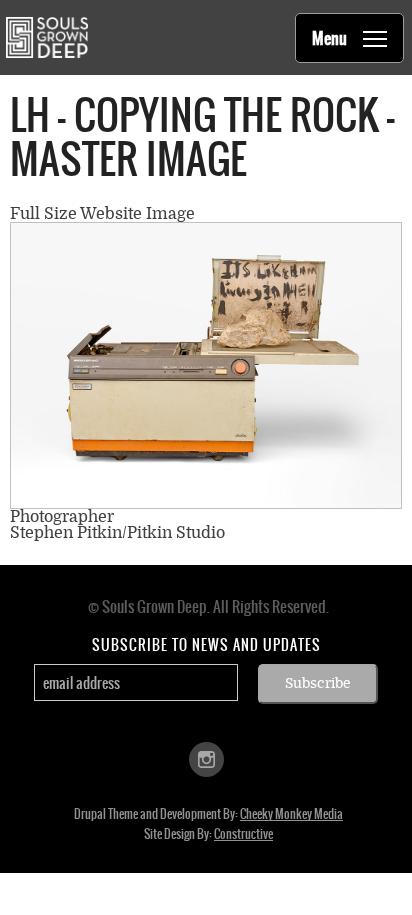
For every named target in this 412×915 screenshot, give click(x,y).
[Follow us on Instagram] (206, 758)
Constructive (243, 834)
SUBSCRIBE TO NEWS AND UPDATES (206, 645)
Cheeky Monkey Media (291, 814)
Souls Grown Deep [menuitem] (46, 37)
